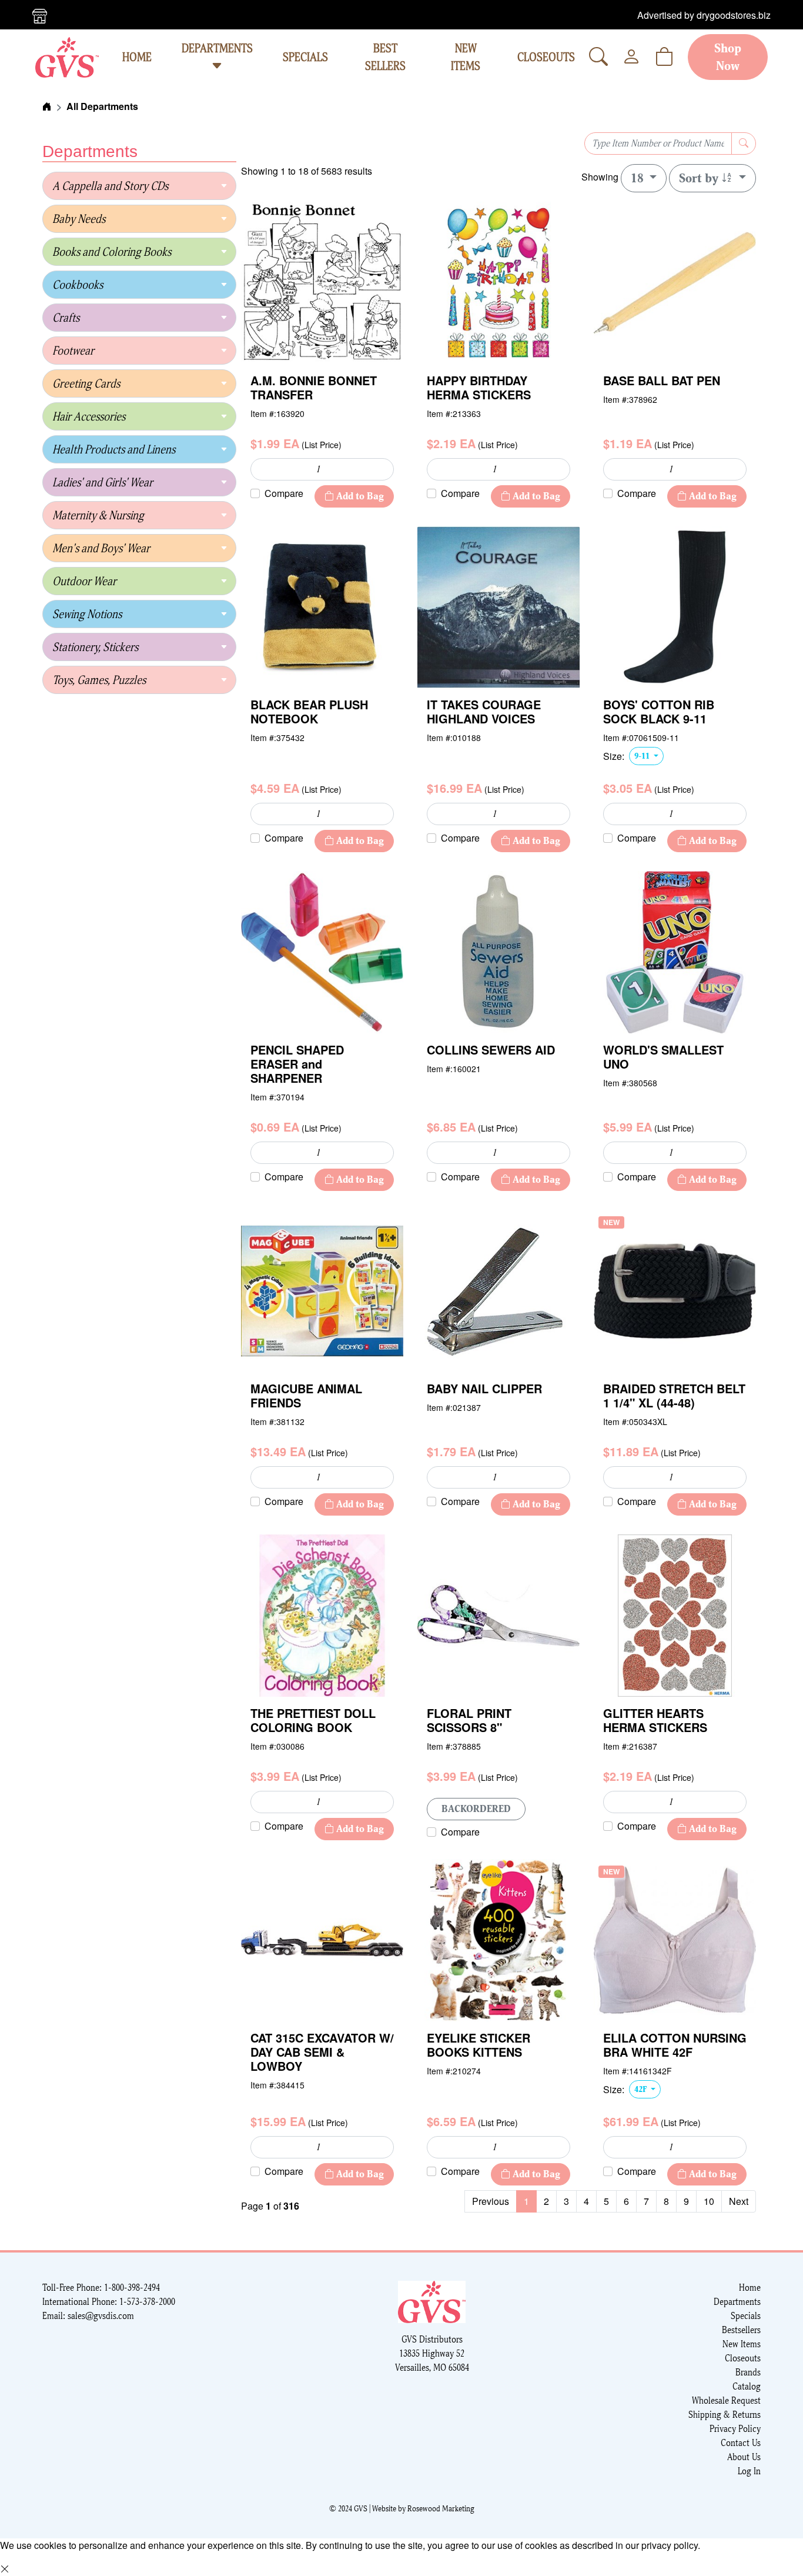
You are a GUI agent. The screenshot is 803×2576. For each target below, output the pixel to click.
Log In (749, 2471)
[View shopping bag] (664, 57)
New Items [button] (466, 57)
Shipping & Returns (725, 2415)
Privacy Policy (735, 2429)
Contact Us (741, 2443)
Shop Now (728, 57)
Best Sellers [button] (385, 57)
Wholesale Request (726, 2400)
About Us (744, 2457)
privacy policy (670, 2545)
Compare (284, 493)
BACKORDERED (476, 1809)
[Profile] (631, 57)
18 (639, 178)
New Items (742, 2344)
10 (709, 2201)
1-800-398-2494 (132, 2288)
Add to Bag (359, 496)
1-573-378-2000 (147, 2302)
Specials (746, 2316)
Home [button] (137, 57)
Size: (614, 756)
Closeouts (743, 2358)
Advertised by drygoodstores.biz (704, 15)
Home (750, 2288)
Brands (748, 2372)
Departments (217, 48)
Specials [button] (305, 57)
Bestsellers (741, 2330)
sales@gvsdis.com (101, 2316)
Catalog (747, 2386)
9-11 (643, 756)
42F (641, 2089)
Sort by (700, 178)
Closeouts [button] (546, 57)
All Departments (102, 106)
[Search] (598, 57)
